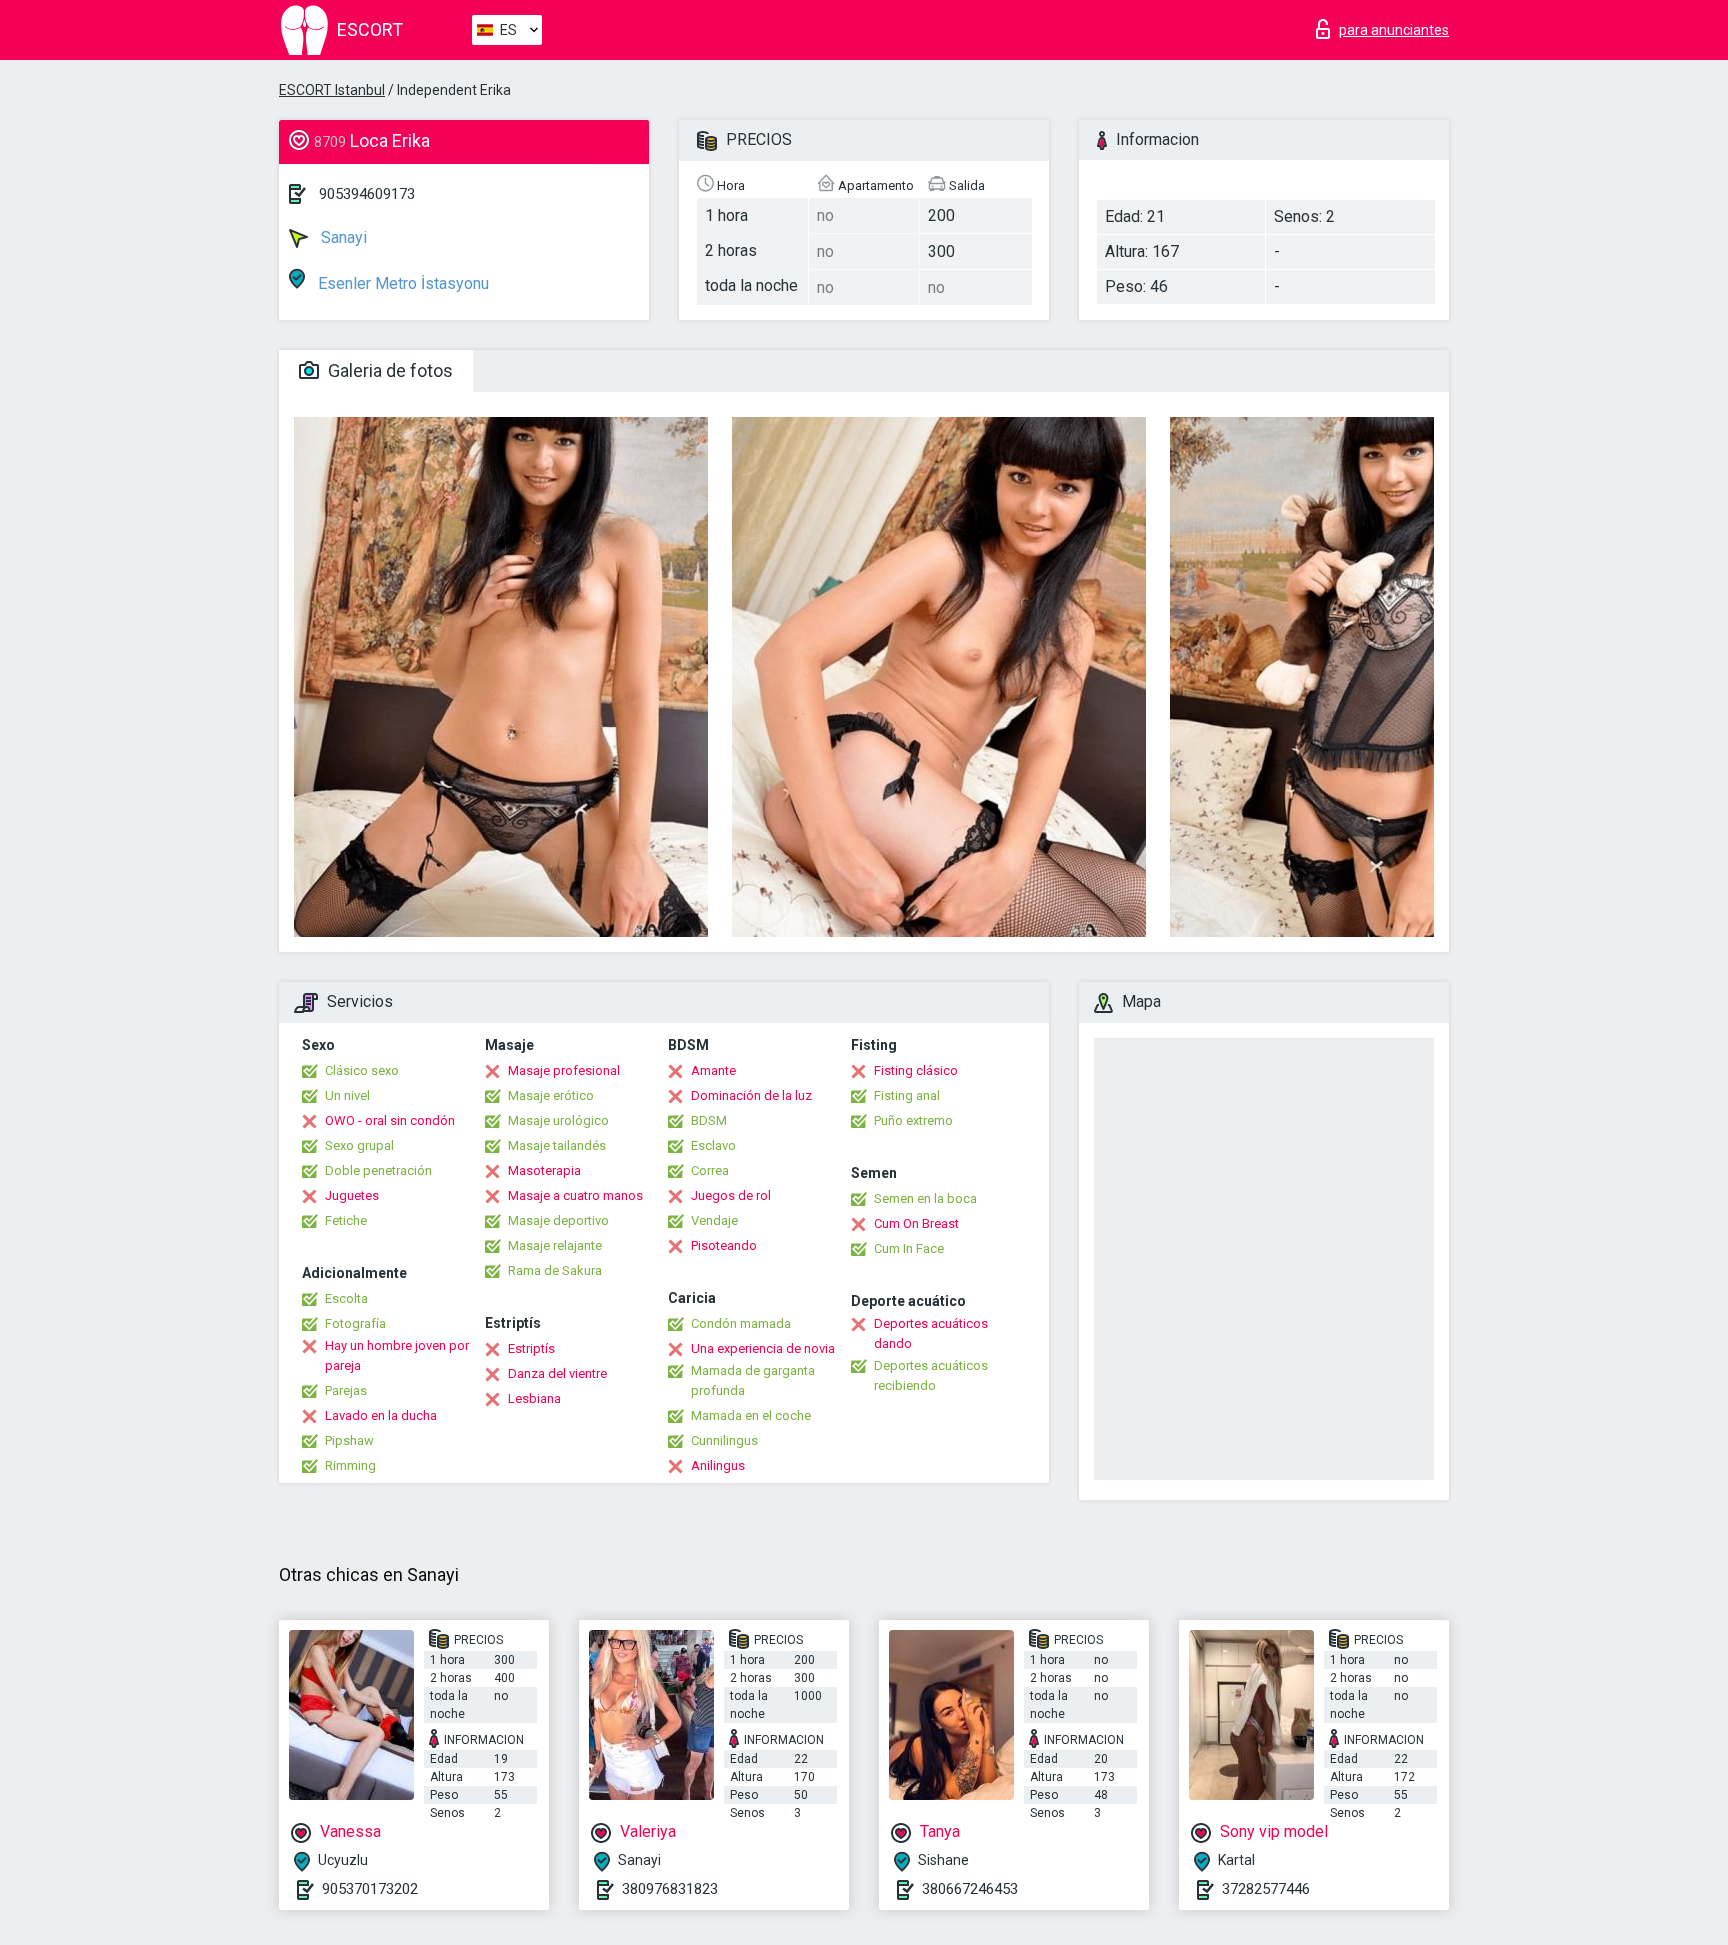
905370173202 (370, 1889)
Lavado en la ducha (381, 1415)
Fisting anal (907, 1095)
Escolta (346, 1298)
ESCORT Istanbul (332, 90)
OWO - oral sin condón (390, 1120)
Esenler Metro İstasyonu (401, 283)
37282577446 (1266, 1889)
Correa (710, 1170)
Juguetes (352, 1195)
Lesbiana (534, 1398)
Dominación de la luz (751, 1095)
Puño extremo (913, 1120)
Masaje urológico (558, 1120)
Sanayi (342, 237)
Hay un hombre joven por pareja (397, 1355)
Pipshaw (349, 1440)
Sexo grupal (359, 1145)
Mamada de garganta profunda (753, 1380)
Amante (713, 1070)
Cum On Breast (916, 1223)
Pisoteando (724, 1245)
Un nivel (347, 1095)
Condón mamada (741, 1323)
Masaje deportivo (558, 1220)
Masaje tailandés (557, 1145)
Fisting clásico (916, 1070)
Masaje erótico (551, 1095)
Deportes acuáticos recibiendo (931, 1375)
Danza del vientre (557, 1373)
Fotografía (355, 1323)
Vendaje (714, 1220)
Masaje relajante (555, 1245)
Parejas (346, 1390)
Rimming (350, 1465)
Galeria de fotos (388, 370)
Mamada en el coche (751, 1415)
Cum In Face (909, 1248)
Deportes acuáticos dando (931, 1333)
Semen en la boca (925, 1198)
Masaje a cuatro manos (575, 1195)
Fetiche (346, 1220)
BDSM (709, 1120)
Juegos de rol (731, 1195)
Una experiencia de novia (763, 1348)
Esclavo (713, 1145)
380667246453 (970, 1889)
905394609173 (367, 194)
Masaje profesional (564, 1070)
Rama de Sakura (555, 1270)
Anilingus (718, 1465)
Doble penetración (378, 1170)
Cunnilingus (724, 1440)
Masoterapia (544, 1170)
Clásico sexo (362, 1070)
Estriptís (531, 1348)
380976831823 (670, 1889)
